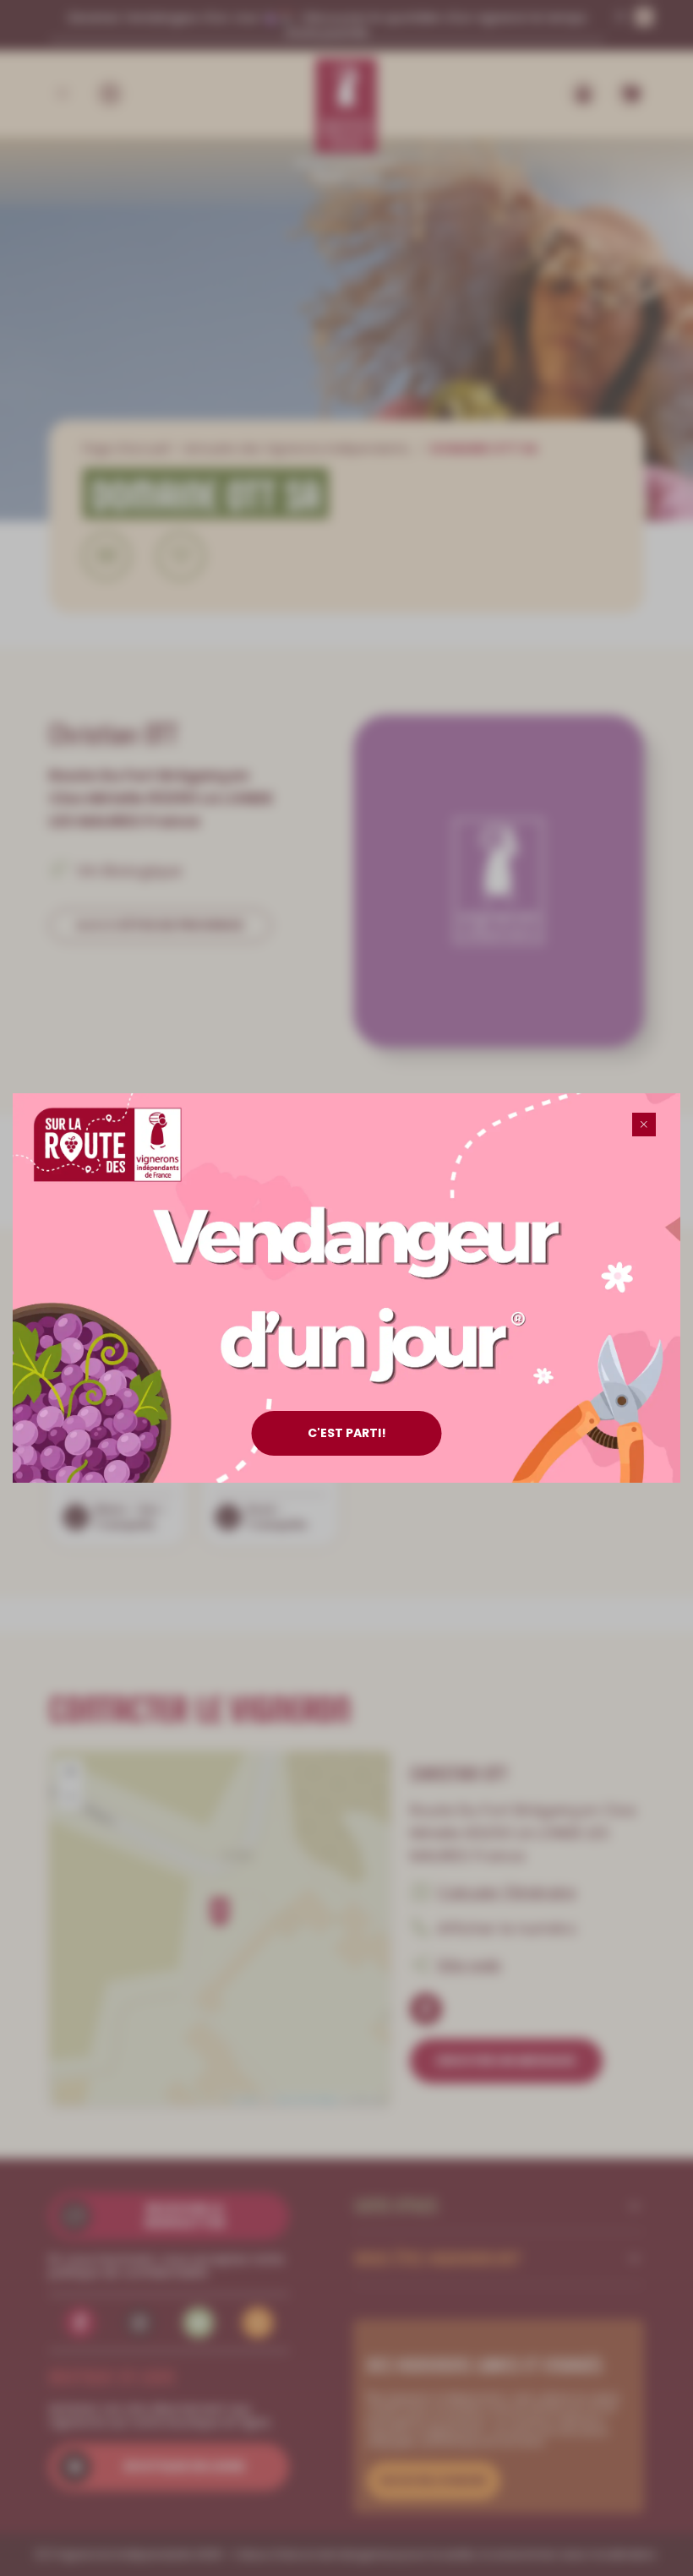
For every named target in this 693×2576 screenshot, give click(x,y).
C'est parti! (347, 1433)
